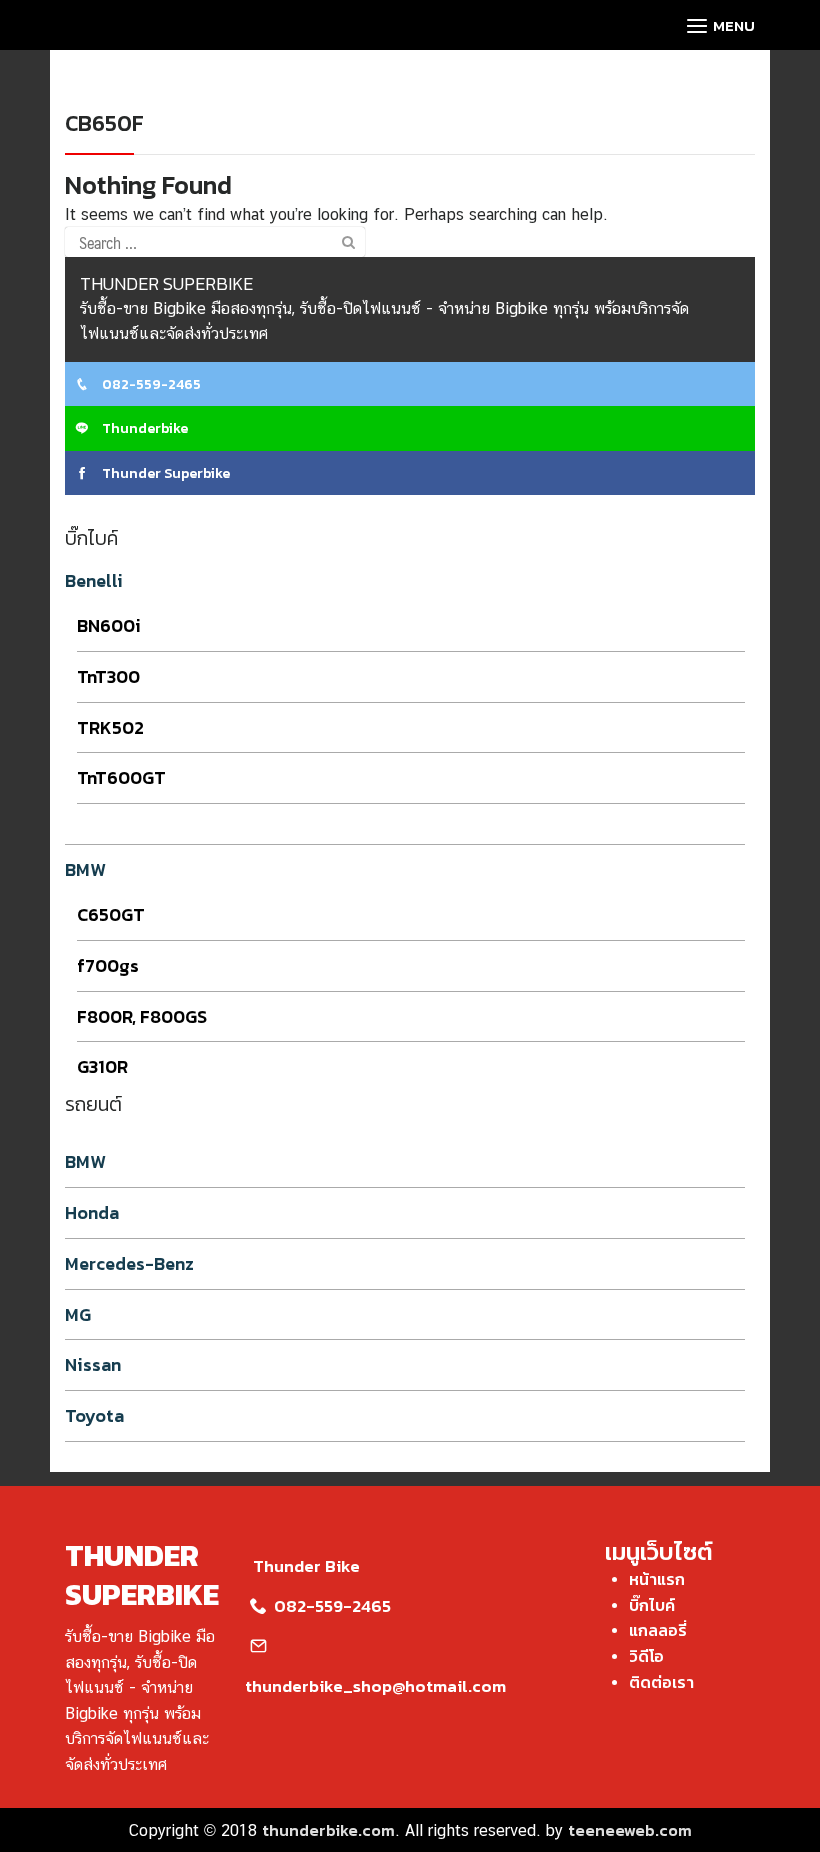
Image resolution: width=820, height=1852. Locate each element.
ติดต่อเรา (661, 1682)
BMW (85, 869)
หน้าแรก (657, 1579)
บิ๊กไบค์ (652, 1605)
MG (78, 1314)
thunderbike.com (328, 1830)
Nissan (93, 1364)
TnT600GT (121, 777)
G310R (102, 1066)
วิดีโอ (646, 1656)
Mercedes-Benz (129, 1263)
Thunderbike (143, 428)
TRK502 (110, 727)
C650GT (111, 914)
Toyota (94, 1415)
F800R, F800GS (142, 1016)
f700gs (108, 965)
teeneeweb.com (630, 1830)
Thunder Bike (306, 1566)
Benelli (94, 580)
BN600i (109, 625)
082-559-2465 (150, 384)
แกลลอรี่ (658, 1630)
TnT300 (108, 676)
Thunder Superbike (164, 473)
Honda (92, 1212)
